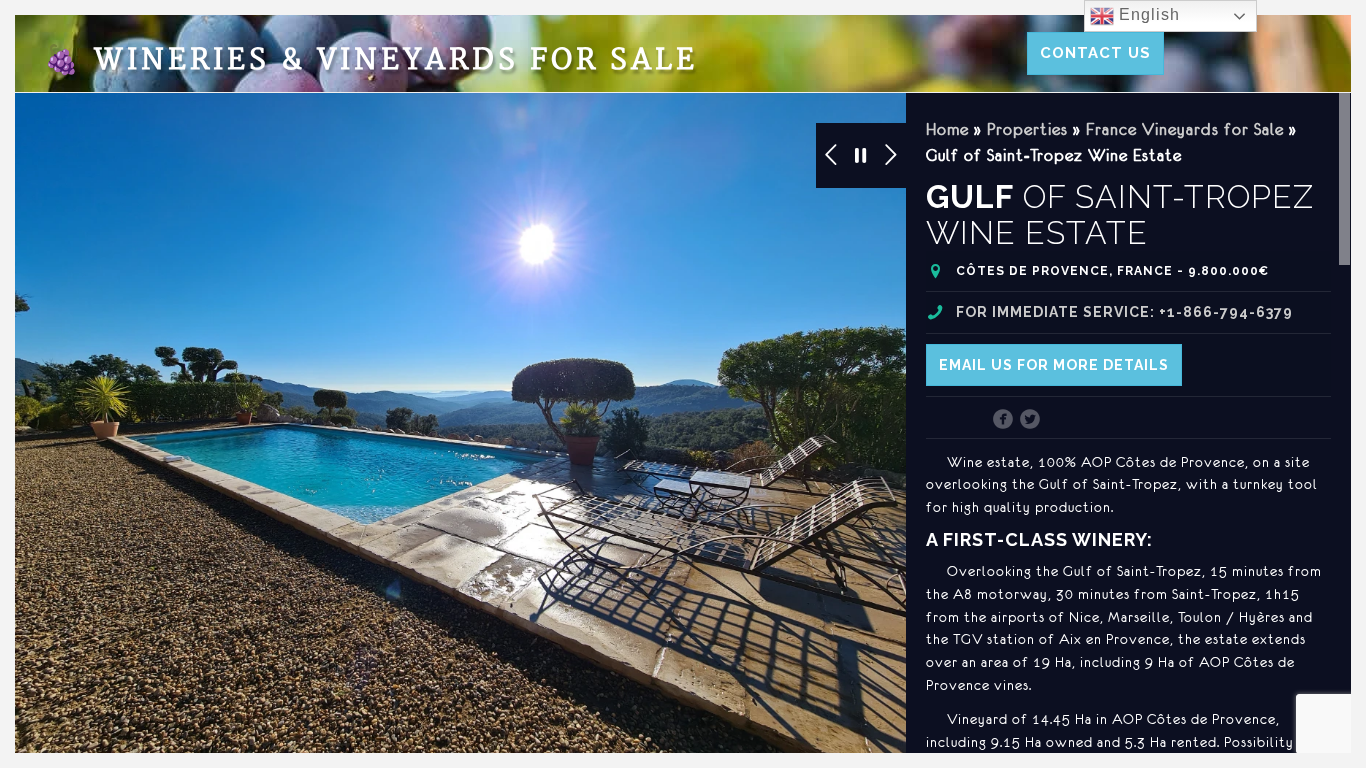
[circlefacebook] (1003, 421)
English (1147, 14)
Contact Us (1095, 53)
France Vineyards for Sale (1185, 129)
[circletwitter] (1030, 421)
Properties (1027, 129)
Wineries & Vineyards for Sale (371, 60)
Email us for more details (1054, 365)
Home (947, 129)
